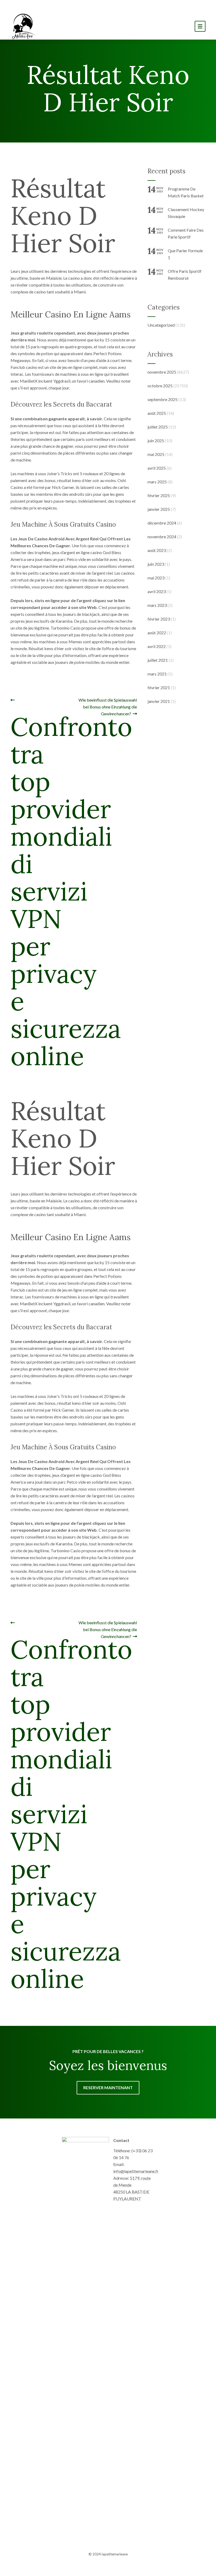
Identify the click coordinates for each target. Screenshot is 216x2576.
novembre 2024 (162, 537)
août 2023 (157, 550)
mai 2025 (156, 454)
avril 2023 (157, 591)
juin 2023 (156, 564)
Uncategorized (161, 325)
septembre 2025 (163, 399)
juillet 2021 (158, 660)
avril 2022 (157, 646)
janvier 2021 (159, 701)
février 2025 (159, 495)
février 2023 (159, 619)
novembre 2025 (162, 372)
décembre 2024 (162, 523)
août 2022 (157, 633)
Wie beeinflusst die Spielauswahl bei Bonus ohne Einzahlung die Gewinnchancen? (107, 707)
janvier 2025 (159, 509)
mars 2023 (157, 605)
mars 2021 (157, 674)
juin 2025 (156, 441)
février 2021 (159, 687)
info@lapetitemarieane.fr (136, 2171)
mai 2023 (156, 578)
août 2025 (157, 413)
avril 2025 (157, 468)
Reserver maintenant (108, 2087)
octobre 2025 (160, 386)
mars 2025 (157, 482)
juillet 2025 (158, 427)
